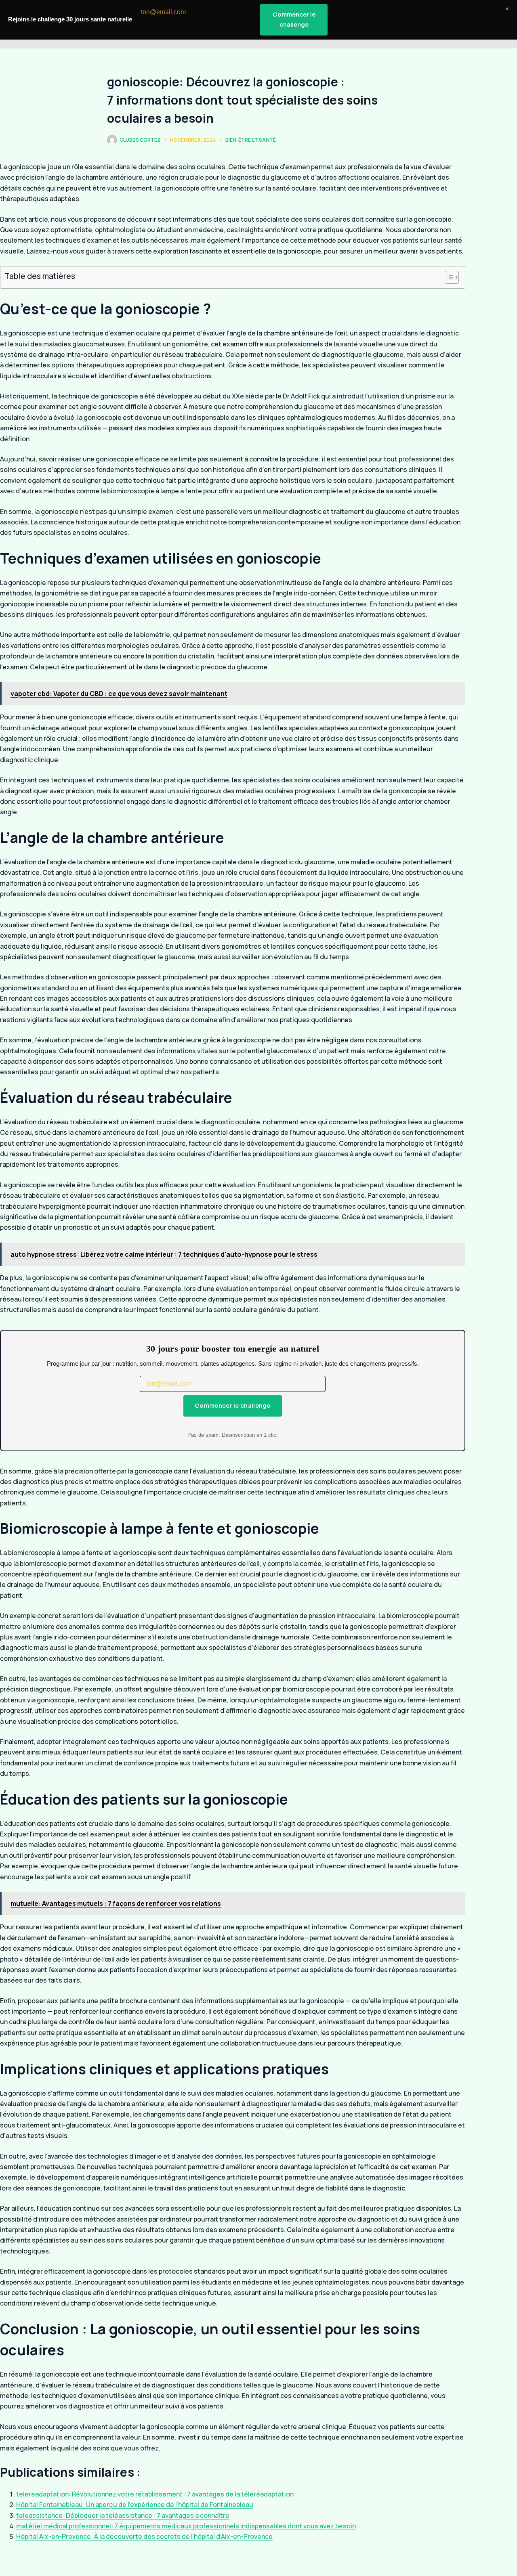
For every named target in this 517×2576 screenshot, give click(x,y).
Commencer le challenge (233, 1405)
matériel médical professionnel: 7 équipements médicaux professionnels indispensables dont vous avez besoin (186, 2526)
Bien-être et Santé (251, 140)
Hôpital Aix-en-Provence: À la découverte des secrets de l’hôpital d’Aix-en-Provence (144, 2536)
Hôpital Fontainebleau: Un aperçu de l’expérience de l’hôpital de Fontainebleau (135, 2505)
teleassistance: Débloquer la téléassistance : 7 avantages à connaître (123, 2515)
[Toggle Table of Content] (448, 277)
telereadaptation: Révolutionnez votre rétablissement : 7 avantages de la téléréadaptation (155, 2494)
